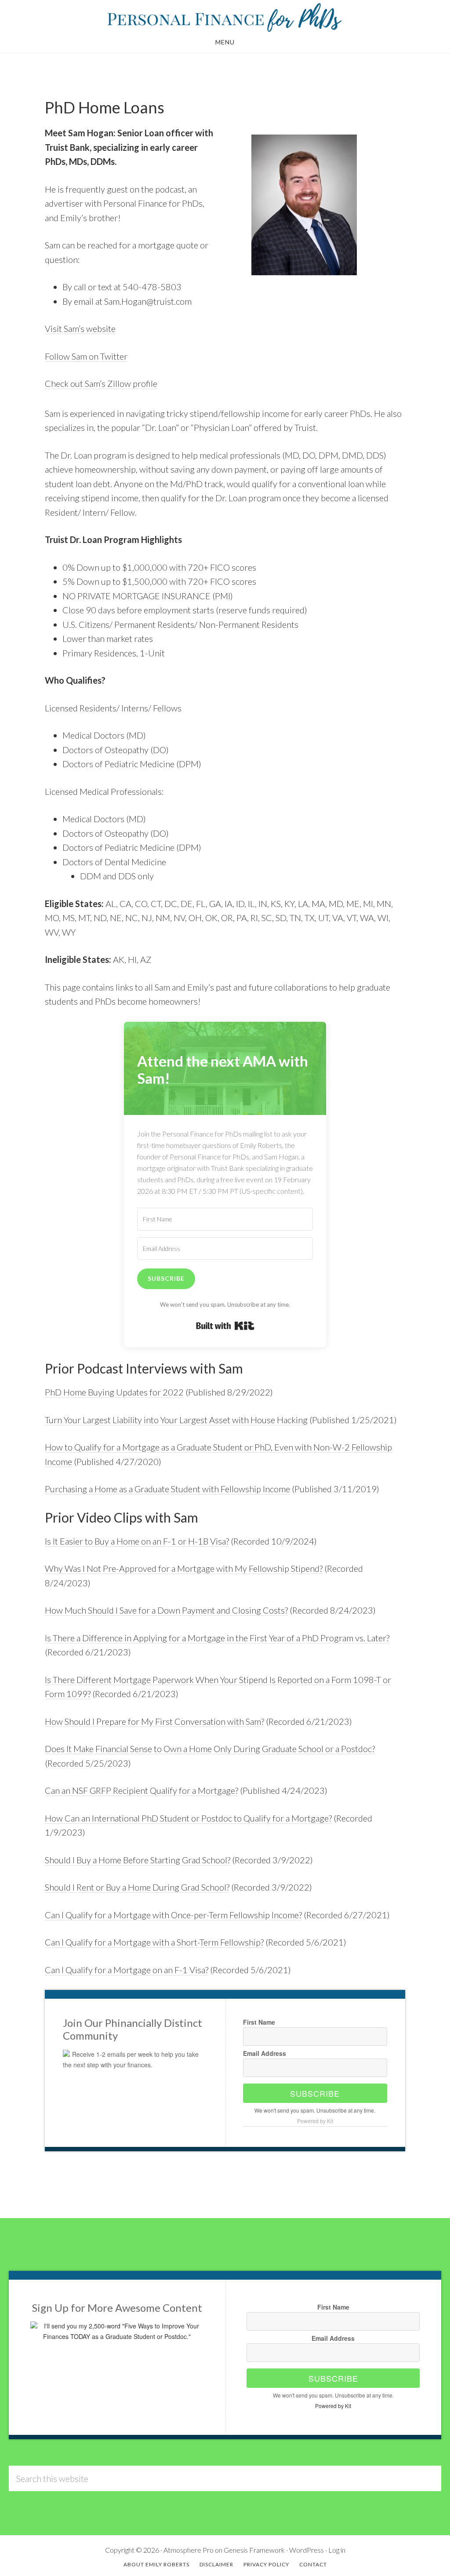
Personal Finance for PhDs (225, 17)
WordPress (307, 2550)
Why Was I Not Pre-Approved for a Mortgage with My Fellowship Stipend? (184, 1568)
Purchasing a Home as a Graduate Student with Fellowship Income (167, 1489)
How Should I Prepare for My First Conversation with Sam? (154, 1721)
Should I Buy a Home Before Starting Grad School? (138, 1860)
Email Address (265, 2053)
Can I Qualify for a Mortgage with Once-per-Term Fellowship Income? (173, 1915)
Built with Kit (225, 1326)
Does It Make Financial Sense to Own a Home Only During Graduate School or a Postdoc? (210, 1749)
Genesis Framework (254, 2550)
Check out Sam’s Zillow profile (101, 383)
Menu (225, 42)
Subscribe (315, 2093)
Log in (337, 2550)
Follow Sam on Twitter (86, 356)
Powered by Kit (315, 2121)
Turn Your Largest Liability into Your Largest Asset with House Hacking (176, 1420)
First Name (259, 2022)
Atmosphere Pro (189, 2550)
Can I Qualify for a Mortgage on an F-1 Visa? (127, 1970)
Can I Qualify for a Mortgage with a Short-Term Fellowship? (154, 1942)
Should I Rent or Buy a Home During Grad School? (137, 1887)
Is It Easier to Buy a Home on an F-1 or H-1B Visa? (137, 1541)
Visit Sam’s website (80, 328)
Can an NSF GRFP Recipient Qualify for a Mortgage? (142, 1790)
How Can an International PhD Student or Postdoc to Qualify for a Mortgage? (188, 1818)
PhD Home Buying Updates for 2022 (114, 1392)
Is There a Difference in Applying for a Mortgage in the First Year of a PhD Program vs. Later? (217, 1638)
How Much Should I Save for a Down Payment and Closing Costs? (166, 1610)
